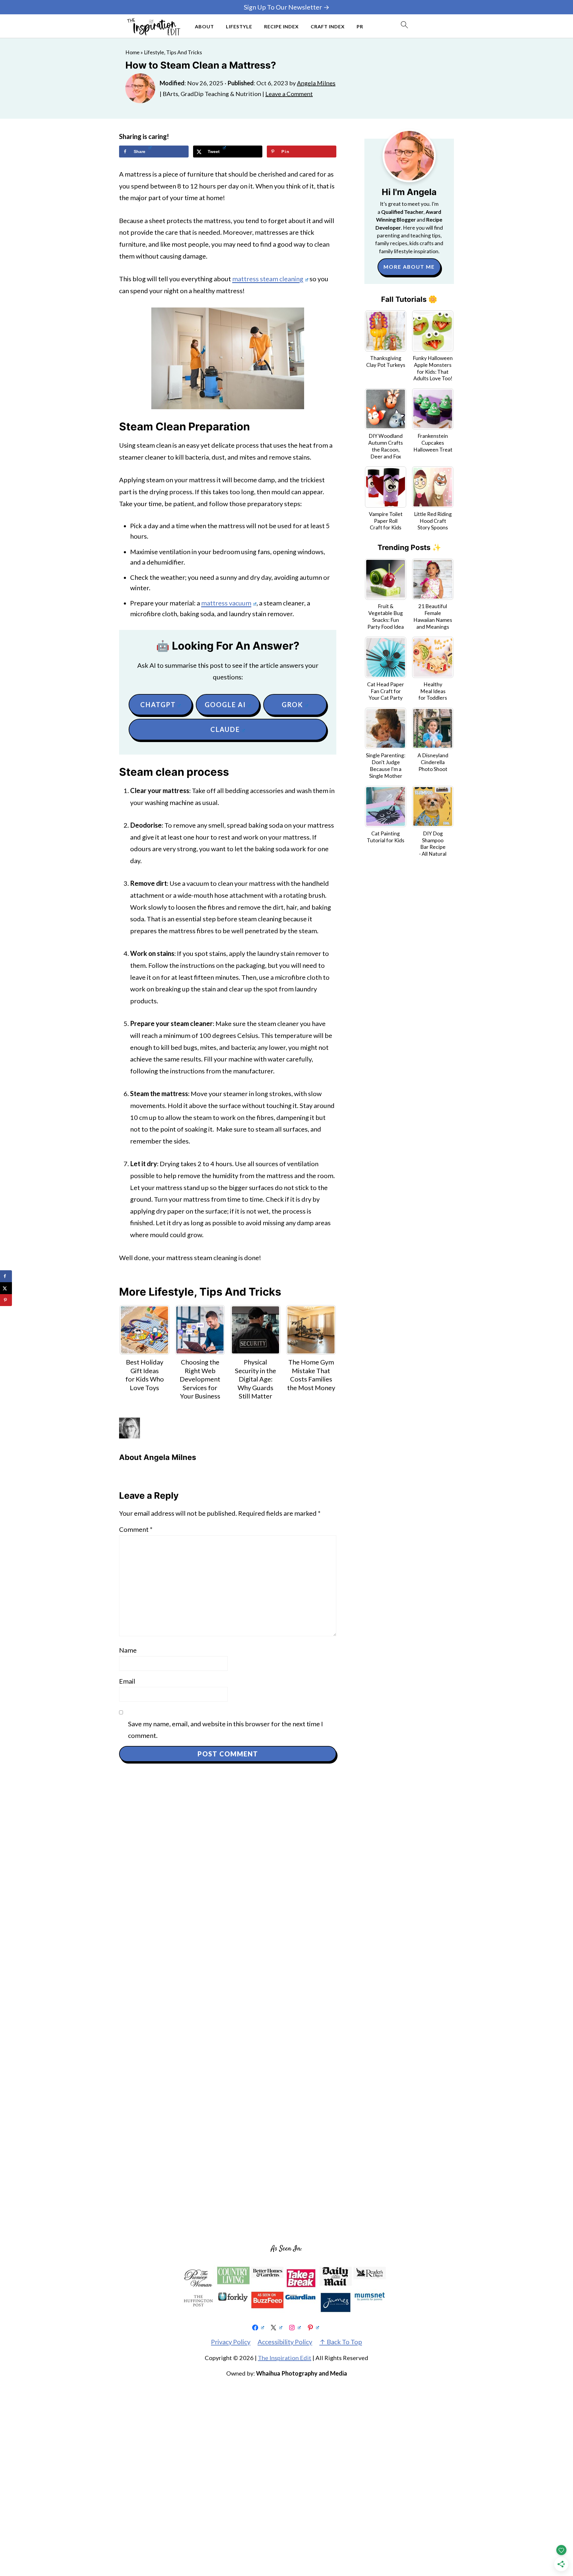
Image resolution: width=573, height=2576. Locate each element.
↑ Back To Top (341, 2342)
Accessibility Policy (285, 2342)
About (204, 26)
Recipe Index (281, 26)
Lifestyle (239, 26)
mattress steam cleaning (268, 279)
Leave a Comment (289, 94)
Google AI (225, 705)
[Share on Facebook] (6, 1276)
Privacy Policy (231, 2342)
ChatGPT (158, 705)
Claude (225, 729)
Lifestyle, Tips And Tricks (173, 52)
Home (133, 52)
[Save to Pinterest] (6, 1300)
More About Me (409, 267)
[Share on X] (6, 1288)
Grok (292, 705)
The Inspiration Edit (285, 2358)
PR (360, 26)
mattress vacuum (226, 603)
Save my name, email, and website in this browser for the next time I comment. (225, 1730)
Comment (136, 1529)
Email (127, 1681)
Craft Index (328, 26)
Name (128, 1650)
